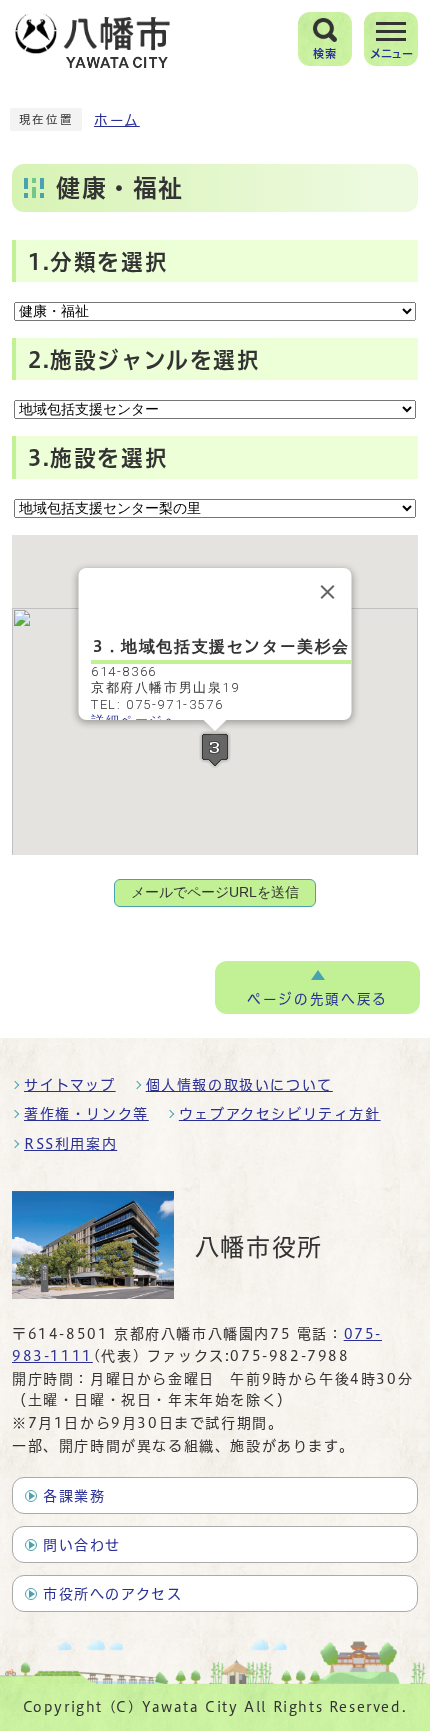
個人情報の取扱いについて (239, 1085)
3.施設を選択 (98, 458)
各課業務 (74, 1496)
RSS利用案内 (70, 1144)
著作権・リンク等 (86, 1114)
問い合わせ (82, 1545)
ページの (317, 999)
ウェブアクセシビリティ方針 (280, 1114)
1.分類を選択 (98, 262)
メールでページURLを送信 (215, 892)
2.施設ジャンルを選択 (144, 360)
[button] (215, 749)
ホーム (117, 120)
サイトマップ (70, 1085)
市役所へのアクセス (112, 1594)
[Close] (328, 592)
